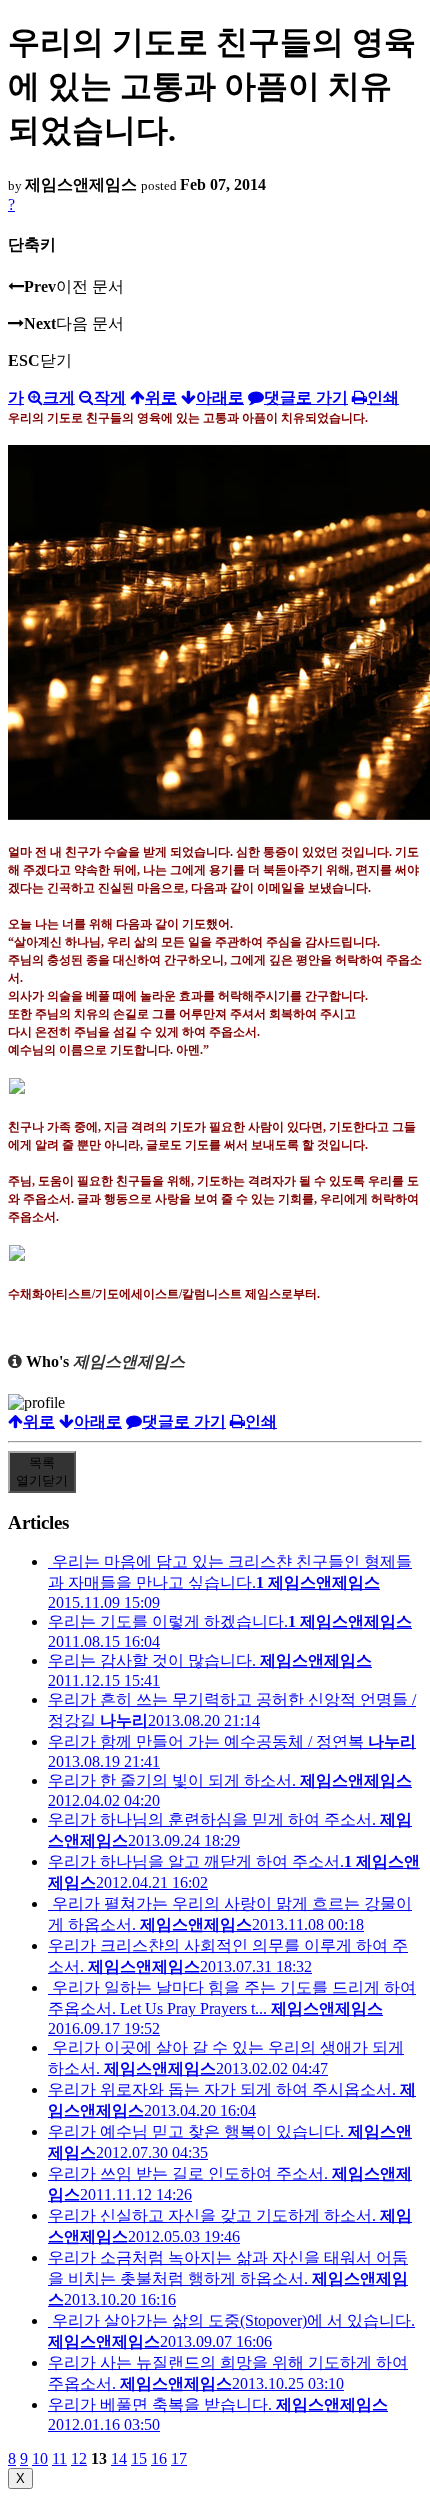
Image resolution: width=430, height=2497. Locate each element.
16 (159, 2458)
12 (79, 2458)
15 (139, 2458)
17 (179, 2458)
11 (59, 2458)
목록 (42, 1471)
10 (40, 2458)
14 (119, 2458)
